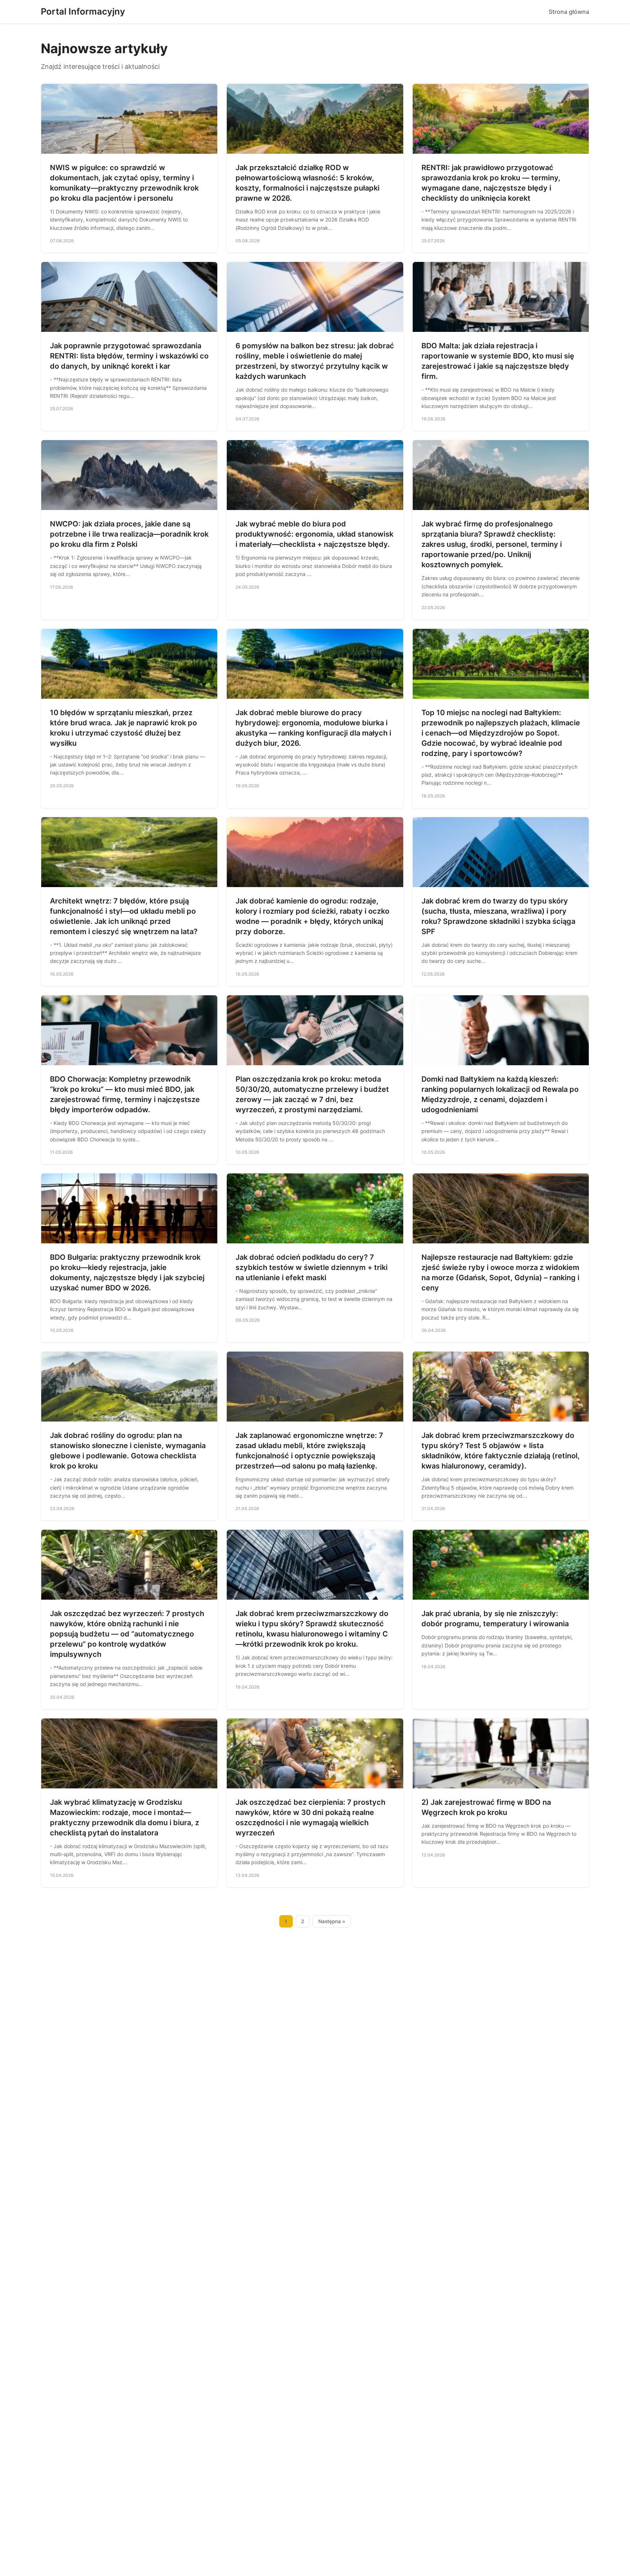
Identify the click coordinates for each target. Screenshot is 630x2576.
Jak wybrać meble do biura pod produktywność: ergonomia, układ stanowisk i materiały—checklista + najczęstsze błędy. (314, 534)
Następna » (332, 1921)
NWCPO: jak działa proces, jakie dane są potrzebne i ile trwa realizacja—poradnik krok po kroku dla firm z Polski (129, 534)
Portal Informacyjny (83, 11)
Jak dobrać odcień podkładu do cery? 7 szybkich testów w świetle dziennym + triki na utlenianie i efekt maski (312, 1267)
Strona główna (569, 12)
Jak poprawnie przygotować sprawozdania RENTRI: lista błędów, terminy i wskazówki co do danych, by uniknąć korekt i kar (129, 356)
